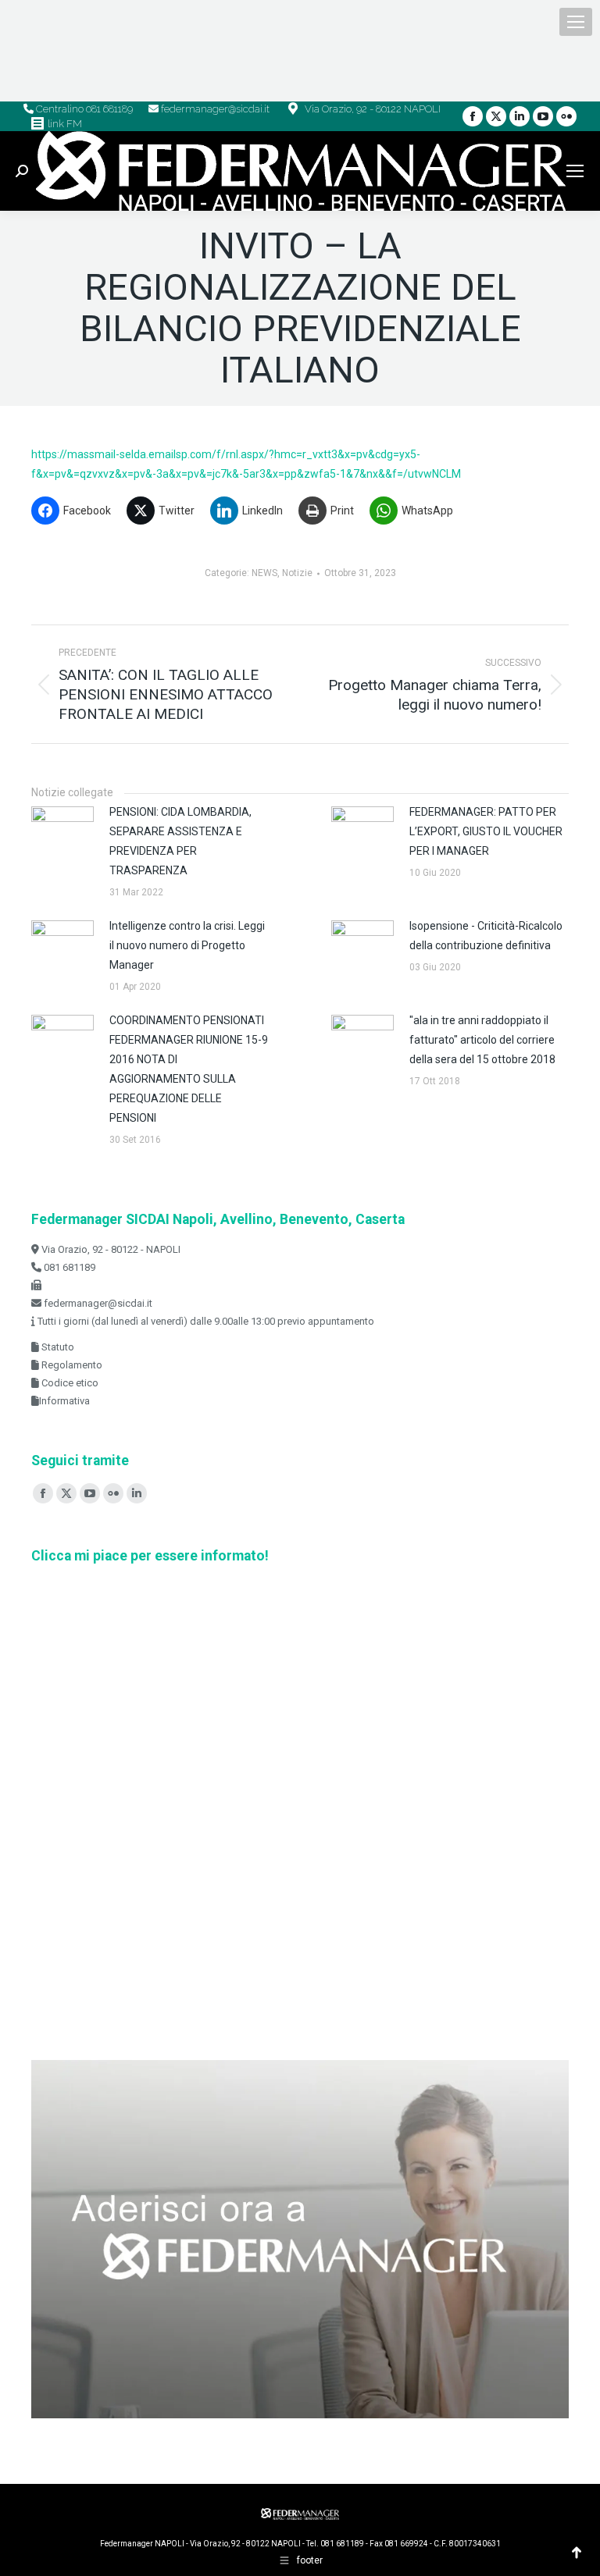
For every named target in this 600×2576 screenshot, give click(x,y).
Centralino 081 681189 (83, 109)
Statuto (57, 1347)
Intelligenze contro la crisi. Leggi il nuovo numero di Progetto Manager (187, 945)
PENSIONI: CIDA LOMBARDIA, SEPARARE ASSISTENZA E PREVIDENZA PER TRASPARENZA (180, 841)
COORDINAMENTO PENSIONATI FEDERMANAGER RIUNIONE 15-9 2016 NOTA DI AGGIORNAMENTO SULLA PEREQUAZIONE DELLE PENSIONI (189, 1069)
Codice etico (69, 1383)
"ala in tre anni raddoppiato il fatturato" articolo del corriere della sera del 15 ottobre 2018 (482, 1040)
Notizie (297, 573)
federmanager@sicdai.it (214, 109)
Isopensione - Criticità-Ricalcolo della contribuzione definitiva (486, 936)
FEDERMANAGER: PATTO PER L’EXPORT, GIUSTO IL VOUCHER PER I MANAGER (486, 831)
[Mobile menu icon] (576, 22)
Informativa (64, 1401)
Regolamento (71, 1365)
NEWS (264, 573)
